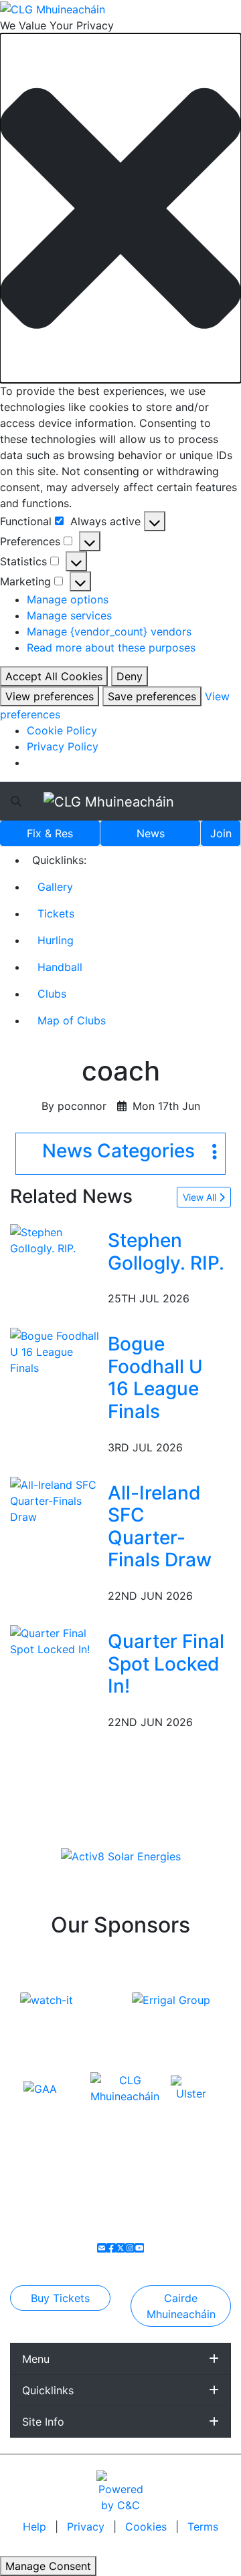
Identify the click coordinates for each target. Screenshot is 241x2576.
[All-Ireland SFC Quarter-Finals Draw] (56, 1499)
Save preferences (152, 696)
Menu (36, 2359)
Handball (60, 967)
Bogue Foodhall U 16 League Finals (155, 1378)
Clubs (52, 994)
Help (36, 2527)
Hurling (56, 940)
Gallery (55, 887)
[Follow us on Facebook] (111, 2248)
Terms (203, 2527)
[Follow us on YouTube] (139, 2248)
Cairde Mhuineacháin (181, 2306)
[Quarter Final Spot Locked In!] (56, 1640)
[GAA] (40, 2088)
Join (221, 833)
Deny (130, 676)
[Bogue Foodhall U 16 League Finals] (56, 1351)
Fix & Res (50, 833)
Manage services (69, 615)
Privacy (87, 2527)
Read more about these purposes (111, 648)
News (151, 833)
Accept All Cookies (54, 676)
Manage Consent (48, 2566)
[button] (120, 208)
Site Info (43, 2422)
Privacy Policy (63, 746)
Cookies (146, 2527)
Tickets (56, 913)
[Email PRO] (102, 2248)
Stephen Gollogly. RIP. (166, 1252)
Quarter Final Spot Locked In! (166, 1664)
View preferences (50, 696)
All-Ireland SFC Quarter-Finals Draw (160, 1527)
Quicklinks (48, 2390)
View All (201, 1197)
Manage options (68, 599)
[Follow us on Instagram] (130, 2248)
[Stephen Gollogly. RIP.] (56, 1239)
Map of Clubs (72, 1020)
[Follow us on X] (120, 2248)
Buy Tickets (60, 2298)
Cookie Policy (62, 730)
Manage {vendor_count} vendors (109, 631)
